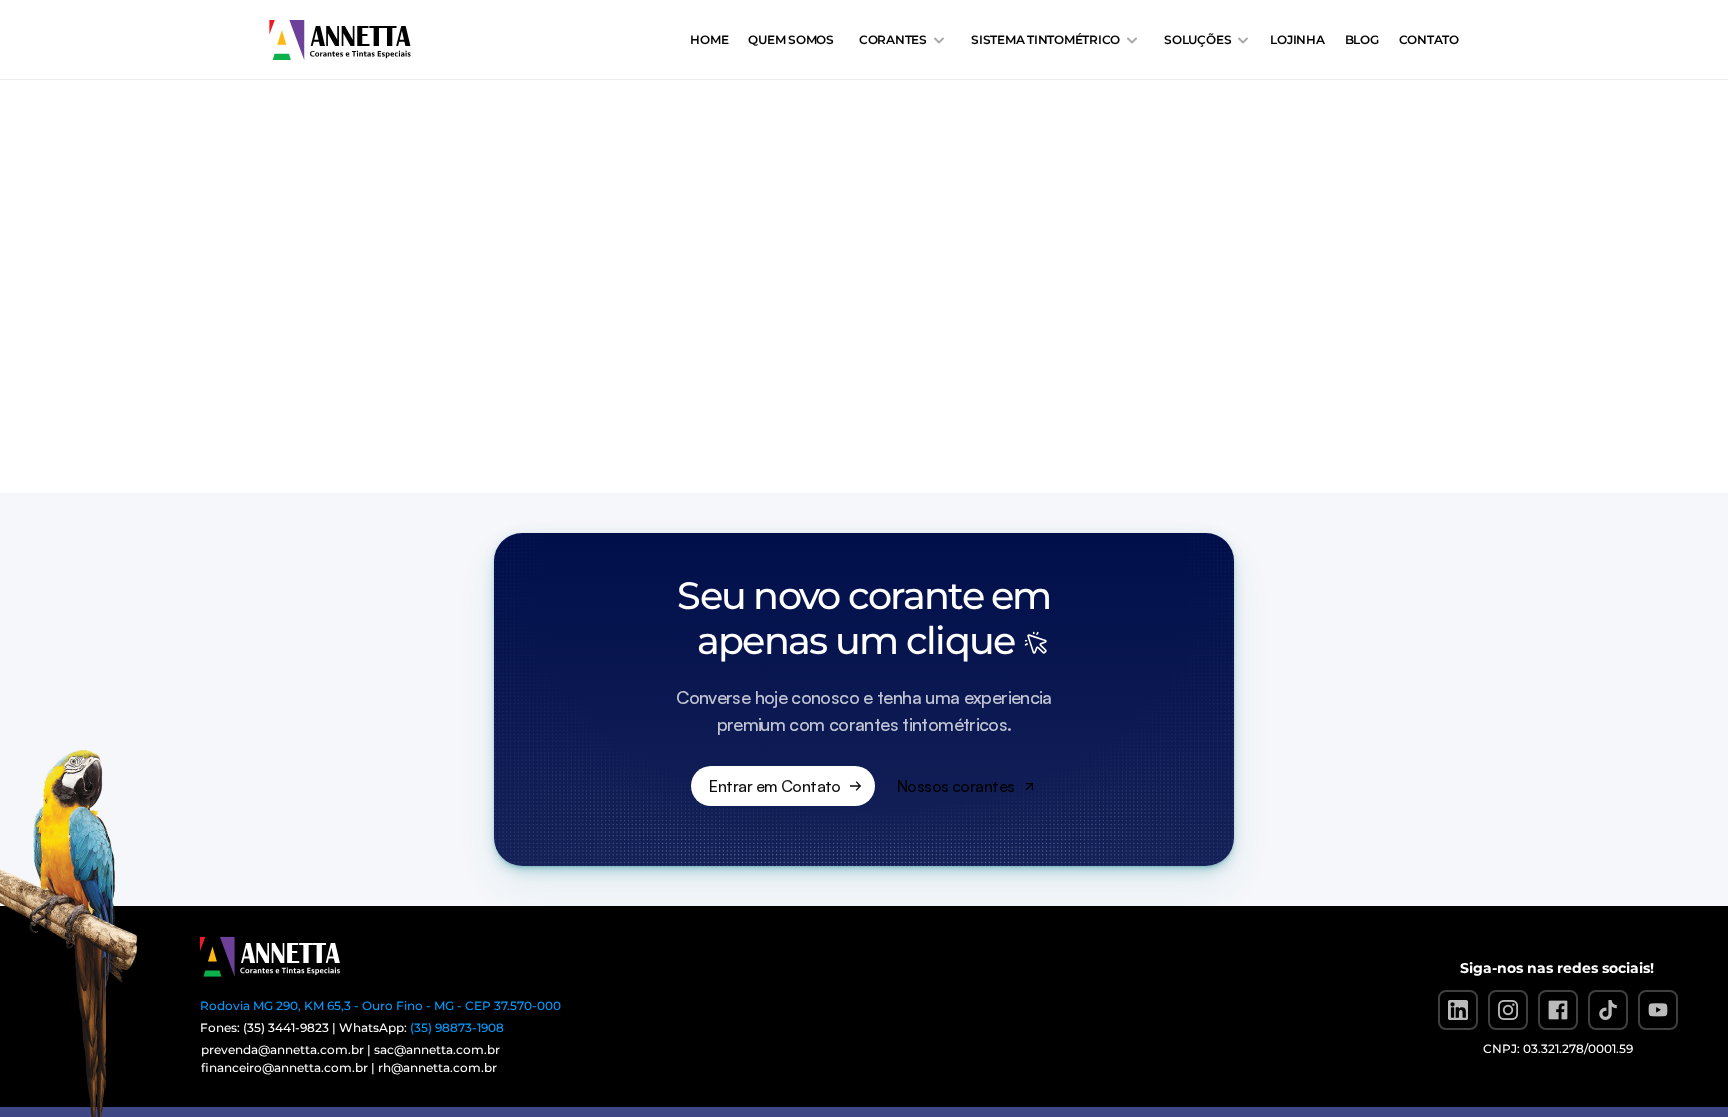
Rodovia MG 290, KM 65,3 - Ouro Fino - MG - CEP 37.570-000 (380, 1005)
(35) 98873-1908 (457, 1027)
